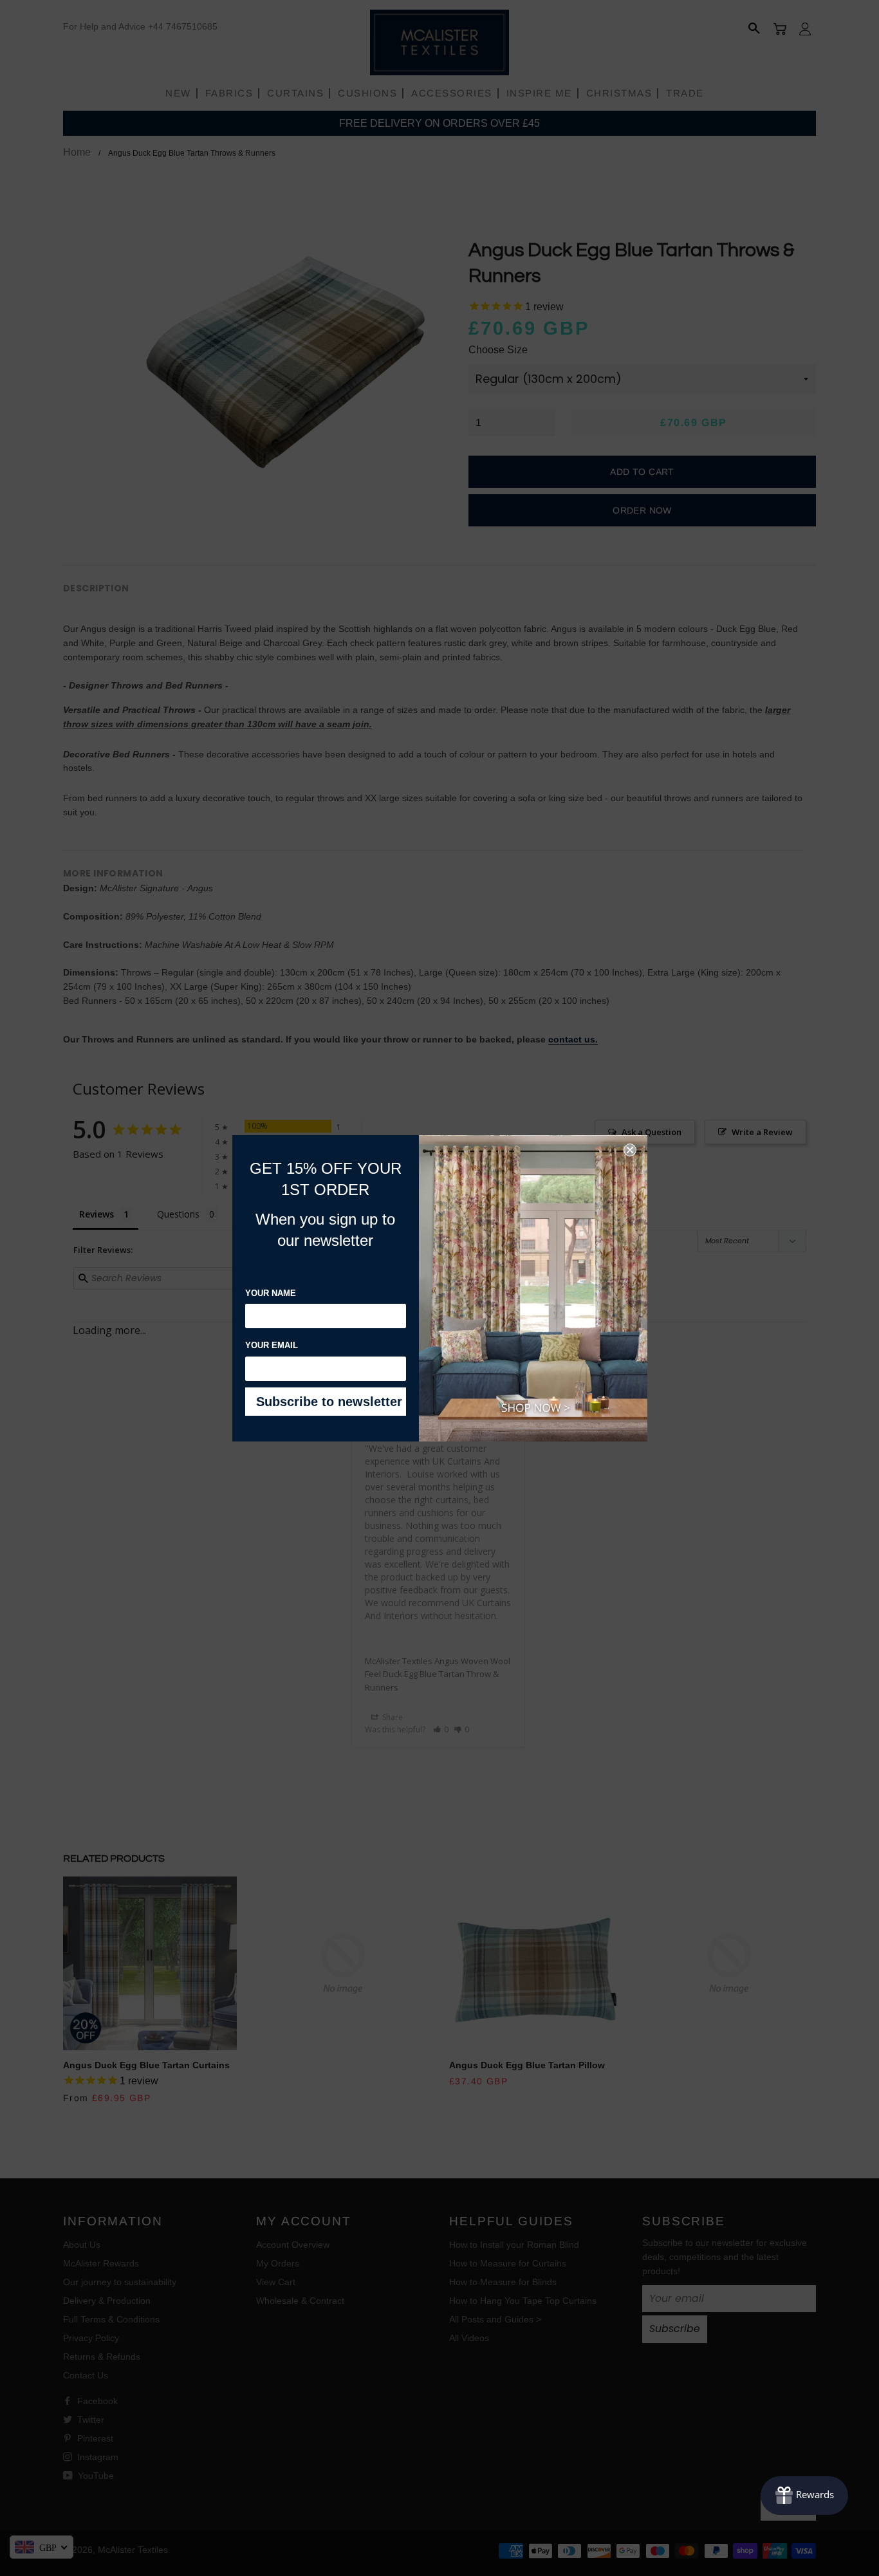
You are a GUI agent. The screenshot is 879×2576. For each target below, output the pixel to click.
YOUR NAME (271, 1293)
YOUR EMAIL (272, 1345)
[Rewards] (804, 2496)
